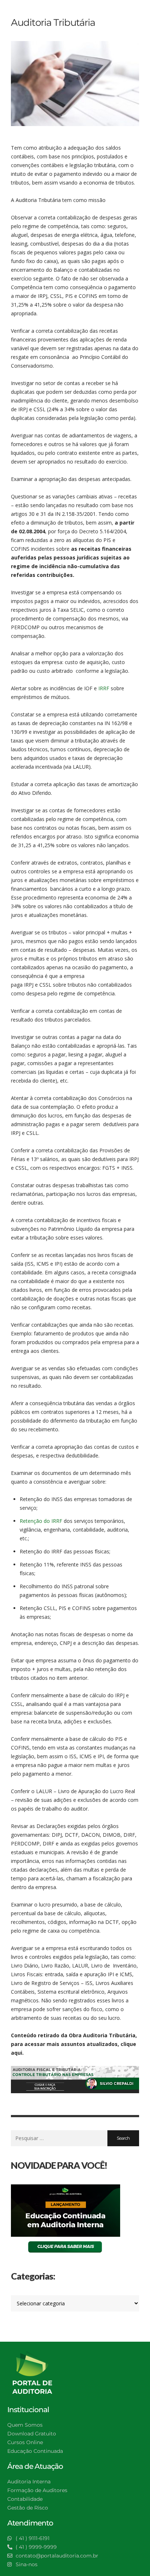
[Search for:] (59, 2138)
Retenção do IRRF (41, 1521)
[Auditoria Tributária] (75, 84)
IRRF (104, 688)
